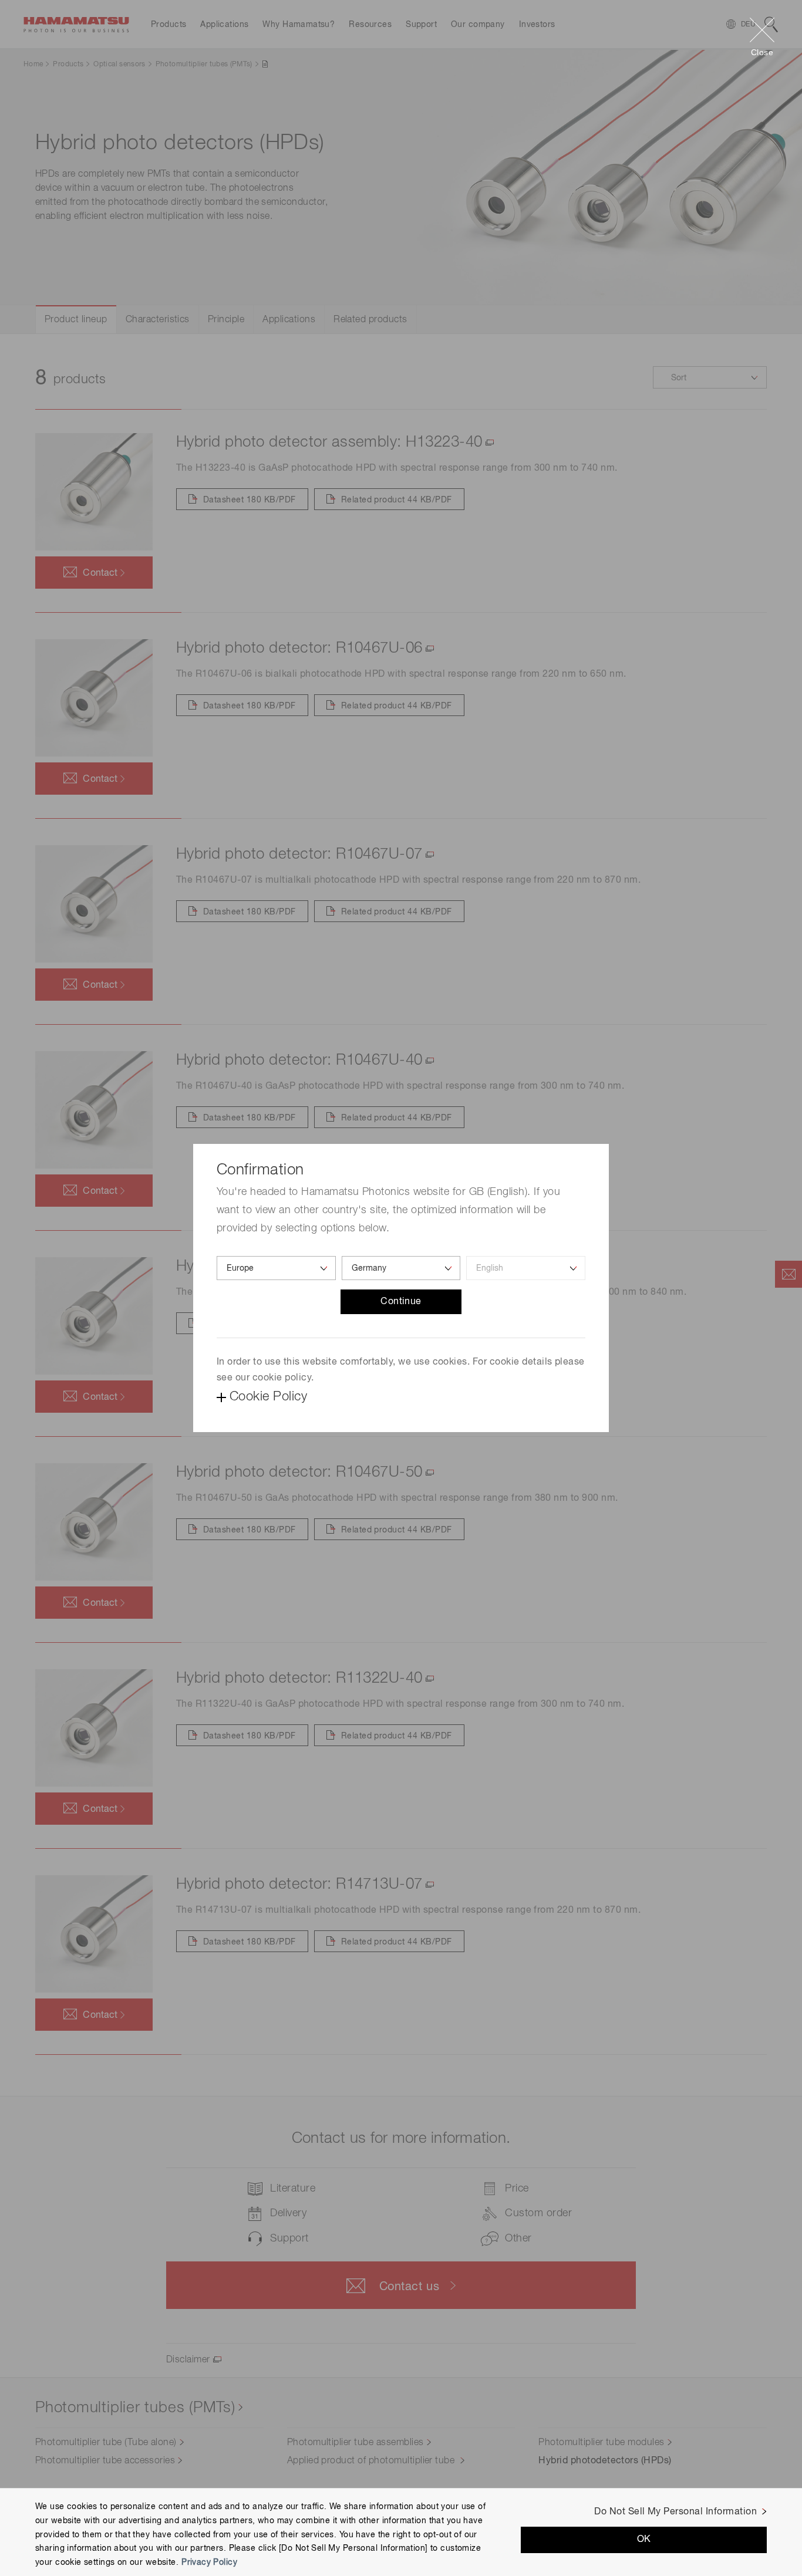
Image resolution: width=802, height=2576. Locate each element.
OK (644, 2540)
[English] (526, 1268)
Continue (401, 1302)
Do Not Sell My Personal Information (675, 2512)
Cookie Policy (268, 1397)
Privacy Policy (209, 2563)
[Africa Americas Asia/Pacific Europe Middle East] (276, 1268)
